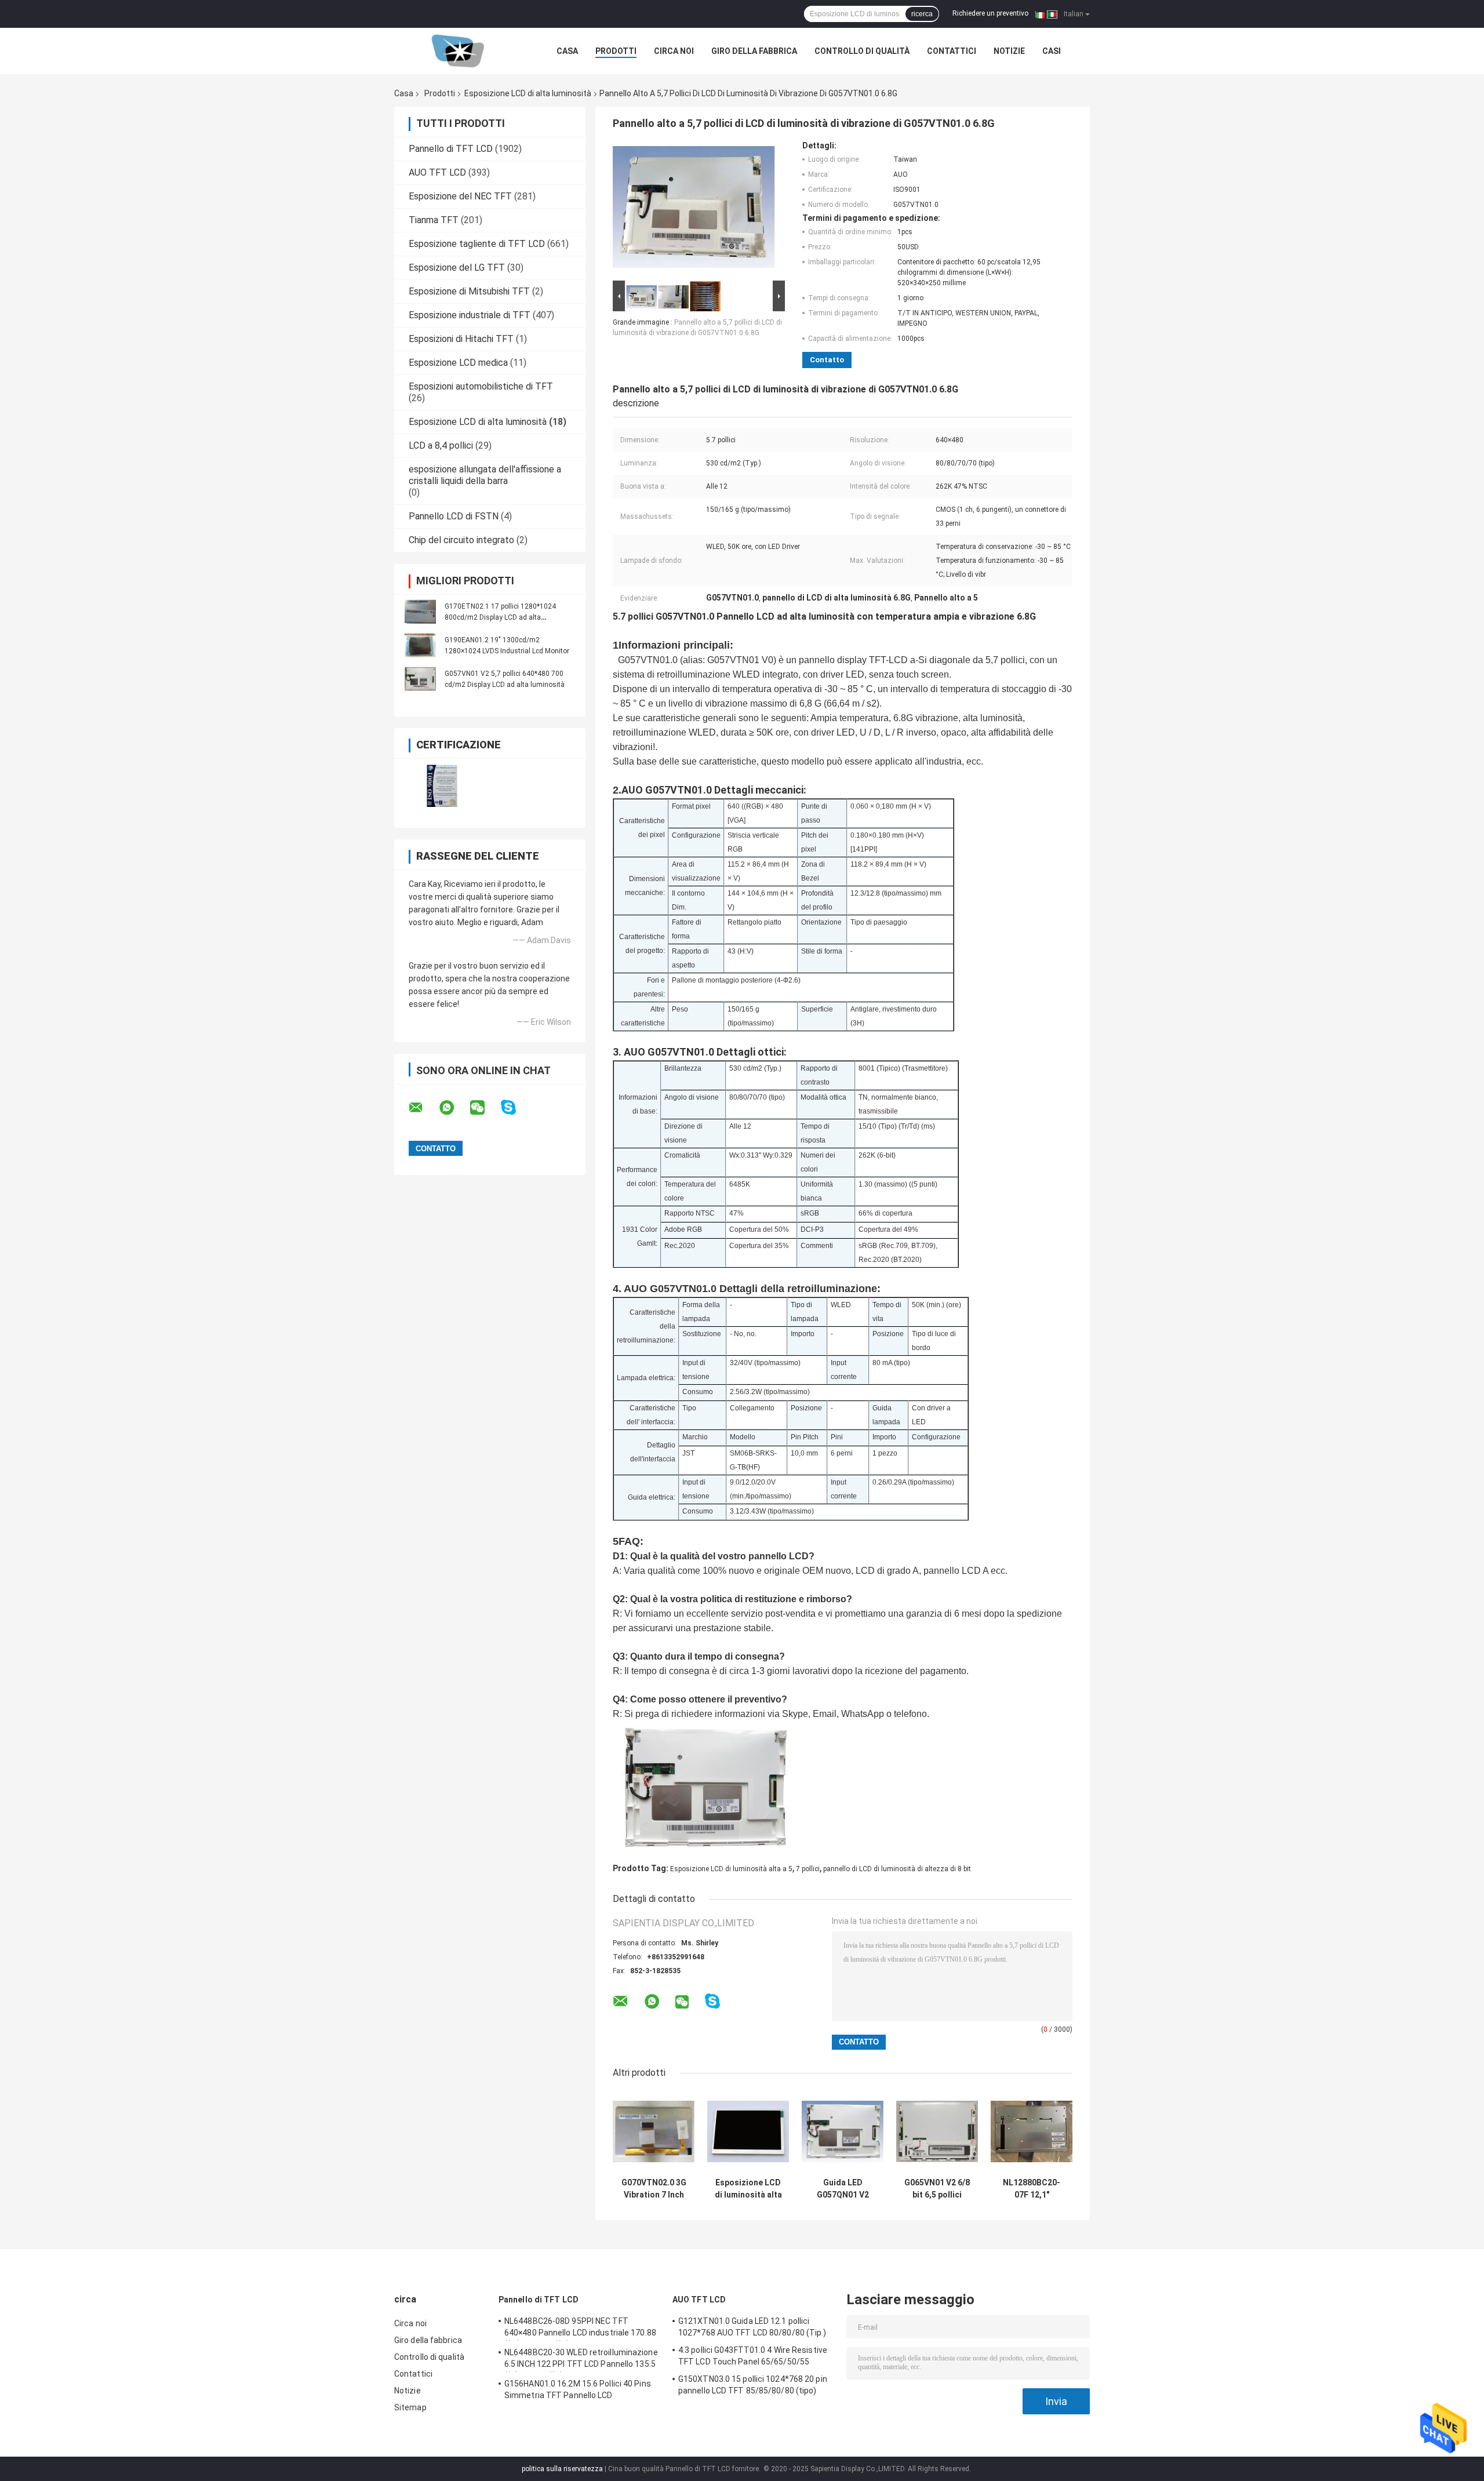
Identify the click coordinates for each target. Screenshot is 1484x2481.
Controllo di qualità (862, 51)
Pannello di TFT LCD (451, 149)
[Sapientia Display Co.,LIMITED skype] (516, 1107)
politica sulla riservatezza (562, 2469)
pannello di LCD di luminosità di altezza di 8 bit (897, 1869)
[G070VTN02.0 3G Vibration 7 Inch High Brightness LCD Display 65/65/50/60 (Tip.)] (654, 2131)
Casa (567, 51)
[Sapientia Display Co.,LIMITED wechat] (485, 1108)
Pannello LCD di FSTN (454, 516)
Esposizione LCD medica (458, 363)
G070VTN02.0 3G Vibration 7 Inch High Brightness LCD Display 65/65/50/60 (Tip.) (654, 2189)
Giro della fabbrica (754, 51)
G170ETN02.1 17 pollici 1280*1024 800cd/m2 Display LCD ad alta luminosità (500, 617)
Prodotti (616, 51)
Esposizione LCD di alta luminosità (528, 93)
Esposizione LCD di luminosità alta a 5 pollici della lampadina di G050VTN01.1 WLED (748, 2189)
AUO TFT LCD (437, 172)
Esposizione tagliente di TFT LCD (477, 244)
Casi (1052, 51)
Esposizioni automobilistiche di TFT (481, 386)
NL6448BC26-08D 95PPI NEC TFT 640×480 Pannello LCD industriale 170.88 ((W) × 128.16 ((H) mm (580, 2329)
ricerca (922, 14)
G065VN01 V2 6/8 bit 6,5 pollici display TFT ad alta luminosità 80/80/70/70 (937, 2189)
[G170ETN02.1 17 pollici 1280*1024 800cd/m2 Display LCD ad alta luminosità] (420, 612)
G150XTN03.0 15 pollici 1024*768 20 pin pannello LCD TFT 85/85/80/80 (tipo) (753, 2385)
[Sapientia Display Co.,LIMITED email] (423, 1108)
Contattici (952, 51)
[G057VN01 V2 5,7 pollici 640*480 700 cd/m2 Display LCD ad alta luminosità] (420, 679)
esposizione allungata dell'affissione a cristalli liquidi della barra (485, 475)
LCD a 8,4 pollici (441, 445)
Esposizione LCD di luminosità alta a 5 (731, 1869)
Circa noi (674, 51)
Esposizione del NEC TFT (460, 196)
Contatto (827, 360)
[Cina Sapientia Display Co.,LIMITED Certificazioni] (442, 786)
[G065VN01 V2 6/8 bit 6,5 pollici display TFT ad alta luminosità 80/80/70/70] (937, 2131)
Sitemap (410, 2407)
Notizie (1009, 51)
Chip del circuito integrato (461, 540)
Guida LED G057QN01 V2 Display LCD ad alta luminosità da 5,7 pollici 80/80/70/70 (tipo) (843, 2189)
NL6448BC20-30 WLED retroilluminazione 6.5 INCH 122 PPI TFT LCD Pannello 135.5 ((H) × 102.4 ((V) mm (581, 2360)
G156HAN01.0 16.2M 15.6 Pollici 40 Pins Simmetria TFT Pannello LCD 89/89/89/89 (578, 2391)
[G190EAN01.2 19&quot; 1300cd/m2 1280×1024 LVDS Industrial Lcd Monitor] (420, 645)
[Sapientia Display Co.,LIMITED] (458, 51)
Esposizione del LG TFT (457, 268)
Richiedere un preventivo (990, 13)
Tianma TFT (434, 220)
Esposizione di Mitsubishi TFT (469, 291)
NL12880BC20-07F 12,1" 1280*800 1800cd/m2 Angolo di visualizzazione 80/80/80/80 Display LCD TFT (1032, 2189)
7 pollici (808, 1869)
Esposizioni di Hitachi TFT (461, 339)
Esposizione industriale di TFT (470, 315)
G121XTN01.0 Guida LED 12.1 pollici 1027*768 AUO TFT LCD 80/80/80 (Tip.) (752, 2327)
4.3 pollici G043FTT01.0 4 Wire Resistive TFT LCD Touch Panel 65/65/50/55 (753, 2356)
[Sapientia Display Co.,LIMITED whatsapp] (454, 1108)
